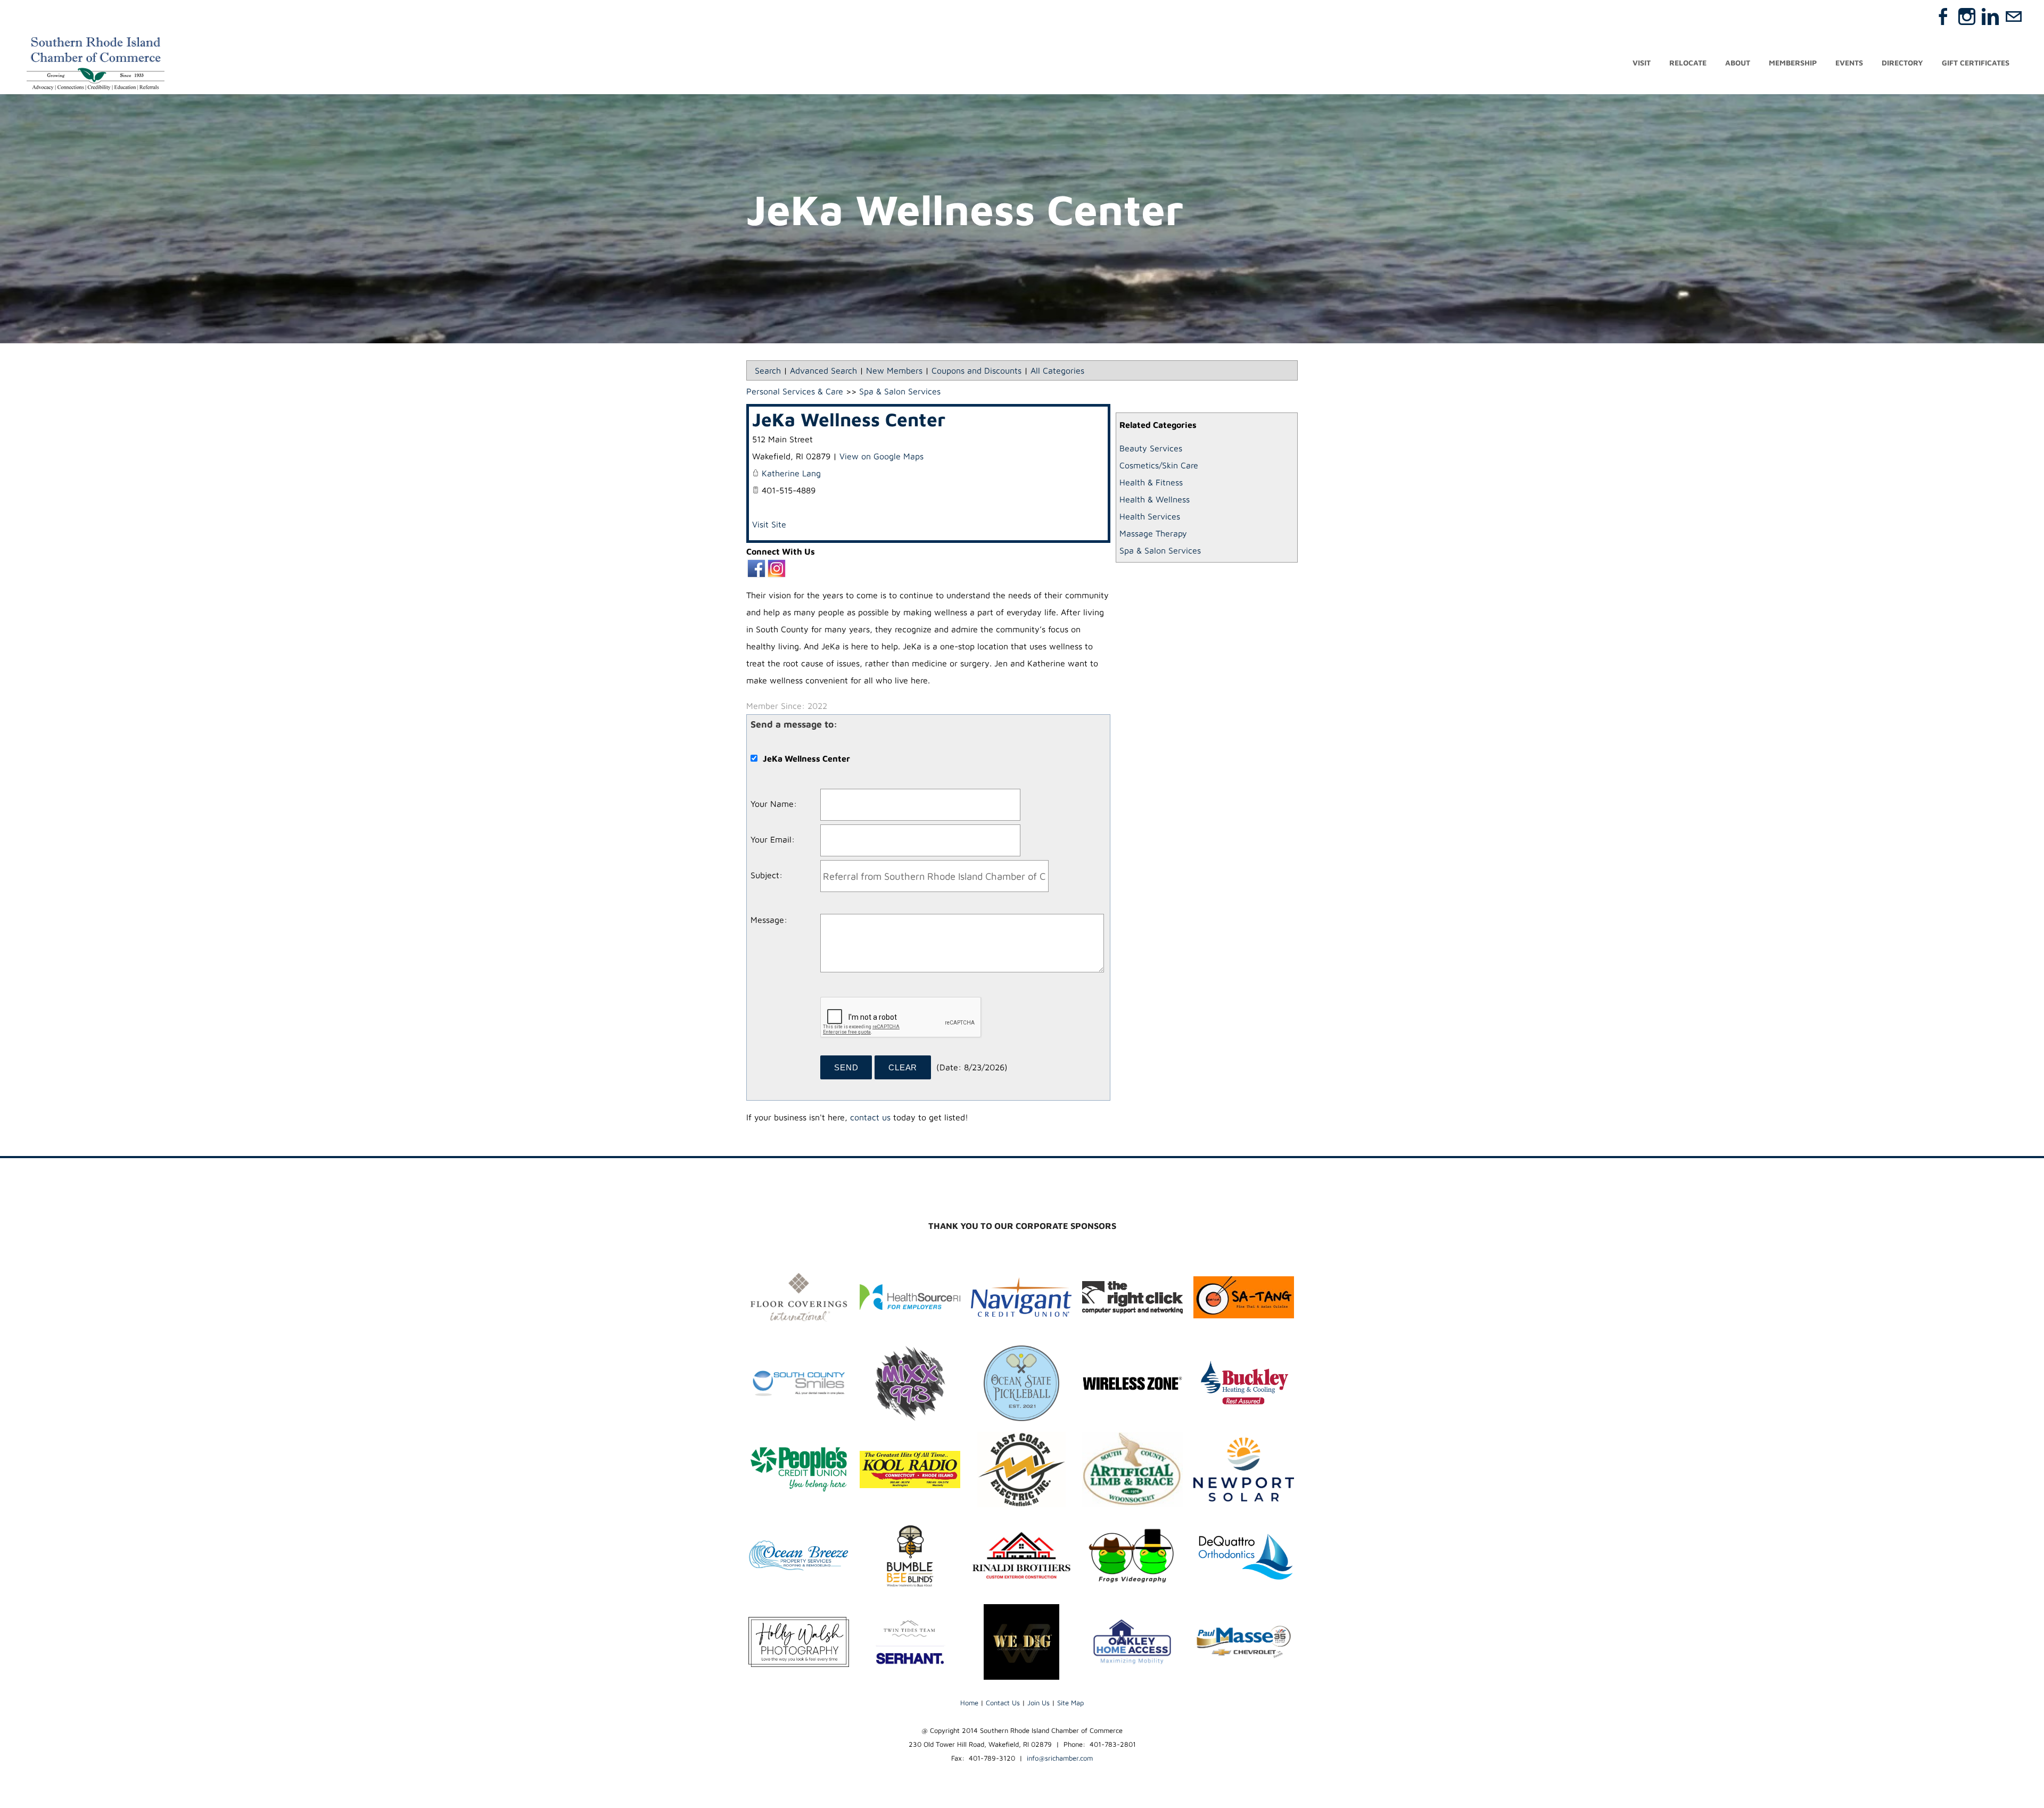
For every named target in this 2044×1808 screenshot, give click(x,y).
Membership (1793, 63)
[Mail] (2014, 16)
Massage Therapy (1153, 533)
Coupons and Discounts (976, 370)
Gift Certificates (1976, 63)
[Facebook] (1943, 16)
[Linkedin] (1990, 16)
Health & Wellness (1155, 499)
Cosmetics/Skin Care (1159, 465)
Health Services (1150, 516)
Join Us (1039, 1703)
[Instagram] (1967, 16)
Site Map (1070, 1703)
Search (768, 370)
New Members (894, 370)
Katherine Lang (791, 473)
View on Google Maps (881, 456)
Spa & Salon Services (1160, 550)
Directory (1902, 63)
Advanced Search (823, 370)
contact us (870, 1117)
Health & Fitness (1151, 482)
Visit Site (769, 524)
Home (969, 1703)
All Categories (1057, 370)
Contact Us (1003, 1703)
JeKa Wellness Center (849, 419)
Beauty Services (1151, 448)
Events (1849, 63)
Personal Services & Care (795, 391)
